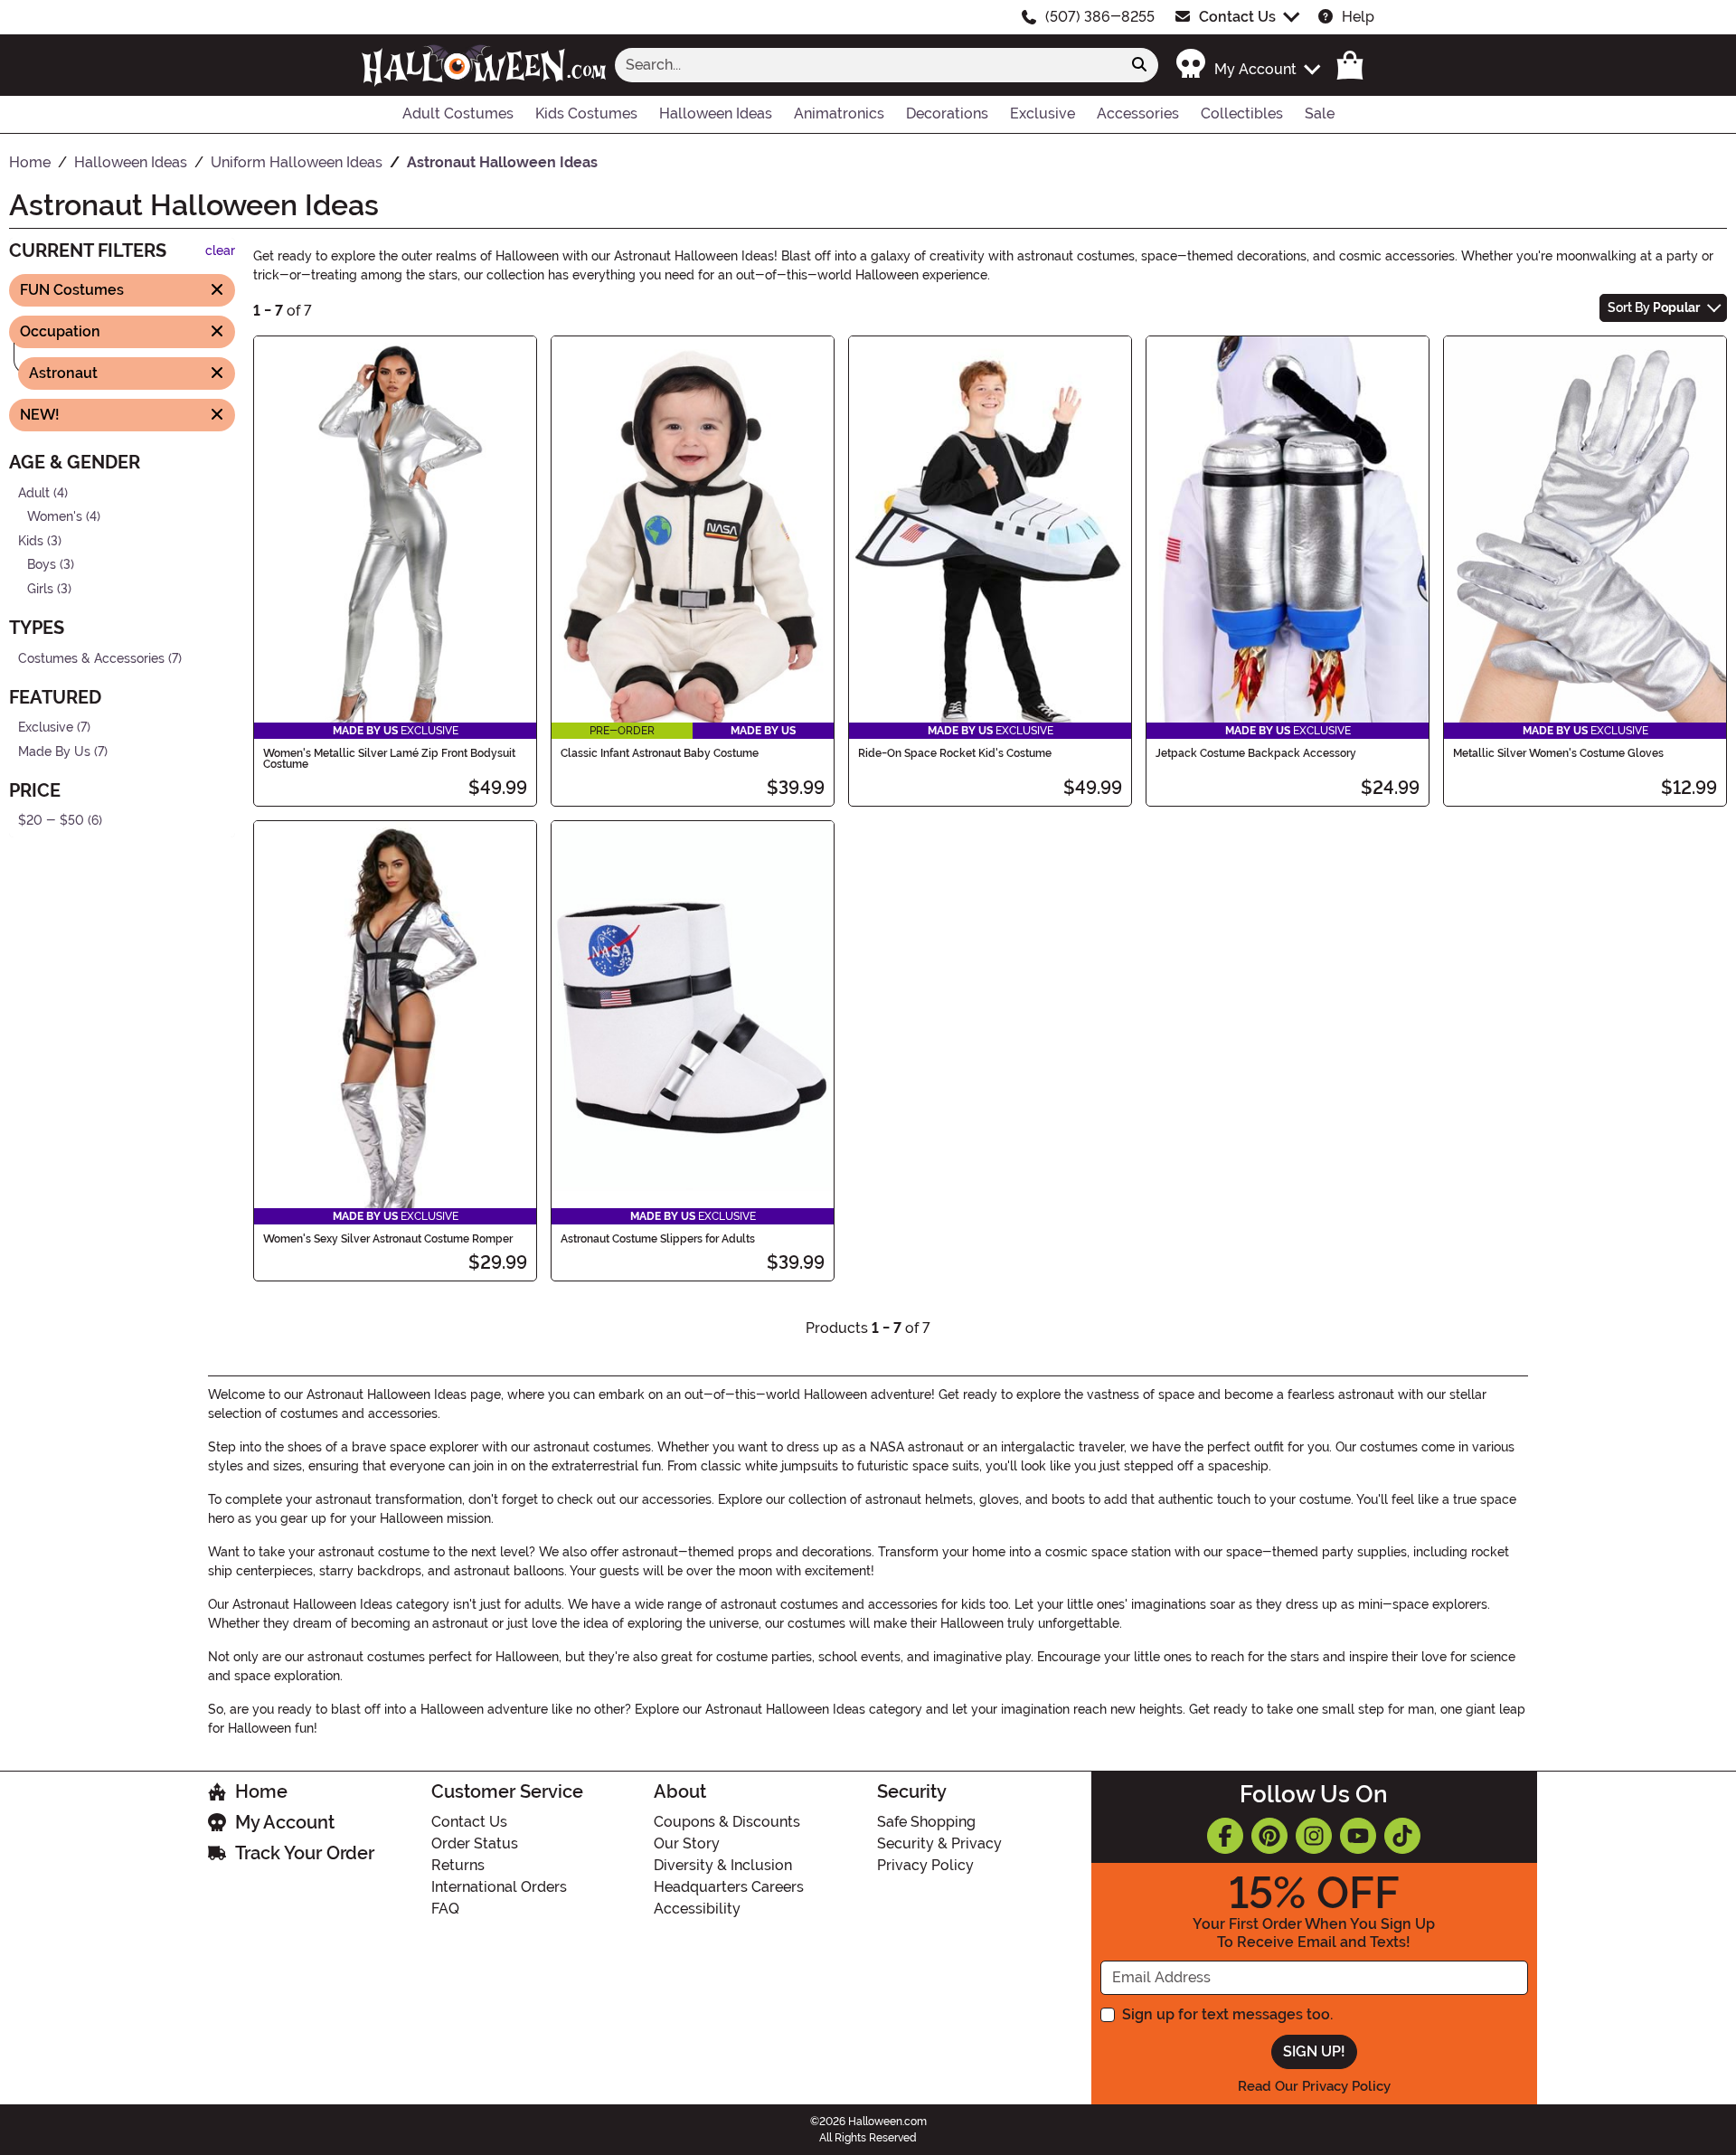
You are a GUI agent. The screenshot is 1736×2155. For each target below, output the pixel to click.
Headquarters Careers (729, 1887)
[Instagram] (1314, 1836)
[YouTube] (1358, 1836)
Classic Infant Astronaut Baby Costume (660, 753)
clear (220, 251)
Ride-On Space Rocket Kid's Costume (955, 753)
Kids (31, 540)
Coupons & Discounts (727, 1822)
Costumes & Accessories (91, 658)
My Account (285, 1822)
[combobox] (868, 65)
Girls (40, 589)
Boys (42, 565)
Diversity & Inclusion (723, 1865)
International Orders (499, 1887)
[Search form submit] (1139, 65)
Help (1358, 17)
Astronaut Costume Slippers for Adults (658, 1239)
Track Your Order (305, 1853)
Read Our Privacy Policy (1314, 2086)
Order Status (475, 1843)
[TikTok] (1402, 1836)
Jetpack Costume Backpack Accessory (1256, 753)
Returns (458, 1865)
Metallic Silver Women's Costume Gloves (1558, 753)
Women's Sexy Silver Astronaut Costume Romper (388, 1239)
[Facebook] (1225, 1836)
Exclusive (46, 728)
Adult (34, 492)
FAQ (445, 1909)
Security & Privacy (939, 1843)
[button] (1247, 65)
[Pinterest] (1269, 1836)
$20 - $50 (51, 821)
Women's (55, 517)
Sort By (1654, 307)
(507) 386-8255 (1100, 17)
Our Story (687, 1843)
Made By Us (54, 752)
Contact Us (1237, 17)
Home (261, 1791)
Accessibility (697, 1909)
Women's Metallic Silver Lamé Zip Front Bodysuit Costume (389, 759)
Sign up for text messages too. (1227, 2014)
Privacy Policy (925, 1865)
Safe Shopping (926, 1822)
